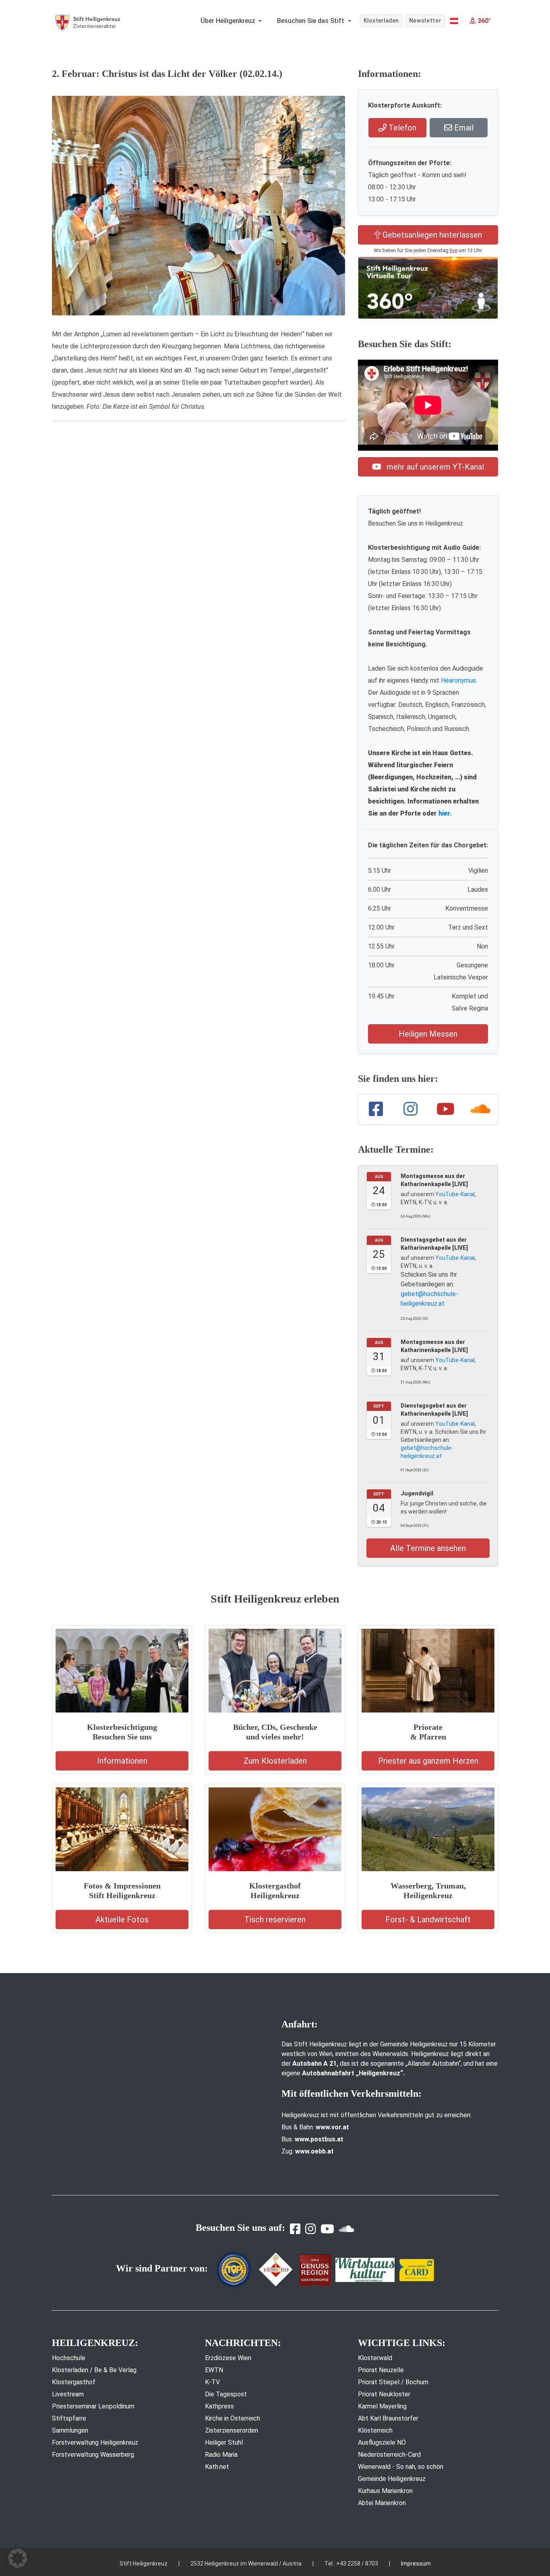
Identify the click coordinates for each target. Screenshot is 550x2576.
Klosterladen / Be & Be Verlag (94, 2370)
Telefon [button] (401, 128)
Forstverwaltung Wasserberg (93, 2455)
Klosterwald (375, 2358)
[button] (454, 21)
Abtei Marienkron (382, 2503)
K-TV (212, 2382)
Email (463, 128)
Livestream (68, 2394)
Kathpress (219, 2406)
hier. (445, 813)
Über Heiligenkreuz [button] (229, 21)
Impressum (416, 2564)
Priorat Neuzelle (381, 2370)
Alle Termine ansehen (428, 1548)
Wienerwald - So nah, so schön (401, 2467)
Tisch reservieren (275, 1920)
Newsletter (425, 21)
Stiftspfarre (69, 2418)
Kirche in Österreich (233, 2418)
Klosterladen (381, 21)
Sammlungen (70, 2430)
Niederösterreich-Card (389, 2455)
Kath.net (217, 2467)
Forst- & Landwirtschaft (428, 1920)
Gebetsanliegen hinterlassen (431, 235)
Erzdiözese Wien (228, 2358)
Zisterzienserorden (232, 2430)
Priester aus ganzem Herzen (428, 1761)
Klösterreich (375, 2430)
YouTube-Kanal (455, 1194)
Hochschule (69, 2358)
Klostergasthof (74, 2382)
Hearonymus (458, 680)
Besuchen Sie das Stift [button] (311, 21)
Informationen (122, 1761)
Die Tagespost (226, 2394)
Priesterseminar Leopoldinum (93, 2406)
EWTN (214, 2370)
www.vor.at (332, 2127)
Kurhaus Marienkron (385, 2491)
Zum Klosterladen (275, 1761)
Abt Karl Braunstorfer (388, 2418)
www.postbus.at (319, 2139)
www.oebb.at (314, 2151)
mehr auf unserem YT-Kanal (434, 467)
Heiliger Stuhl (224, 2442)
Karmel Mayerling (382, 2406)
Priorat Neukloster (384, 2394)
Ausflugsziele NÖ (382, 2442)
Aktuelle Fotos (122, 1920)
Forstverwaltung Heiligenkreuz (95, 2442)
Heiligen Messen (428, 1034)
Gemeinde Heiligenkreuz (392, 2479)
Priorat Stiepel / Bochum (393, 2382)
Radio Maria (221, 2455)
